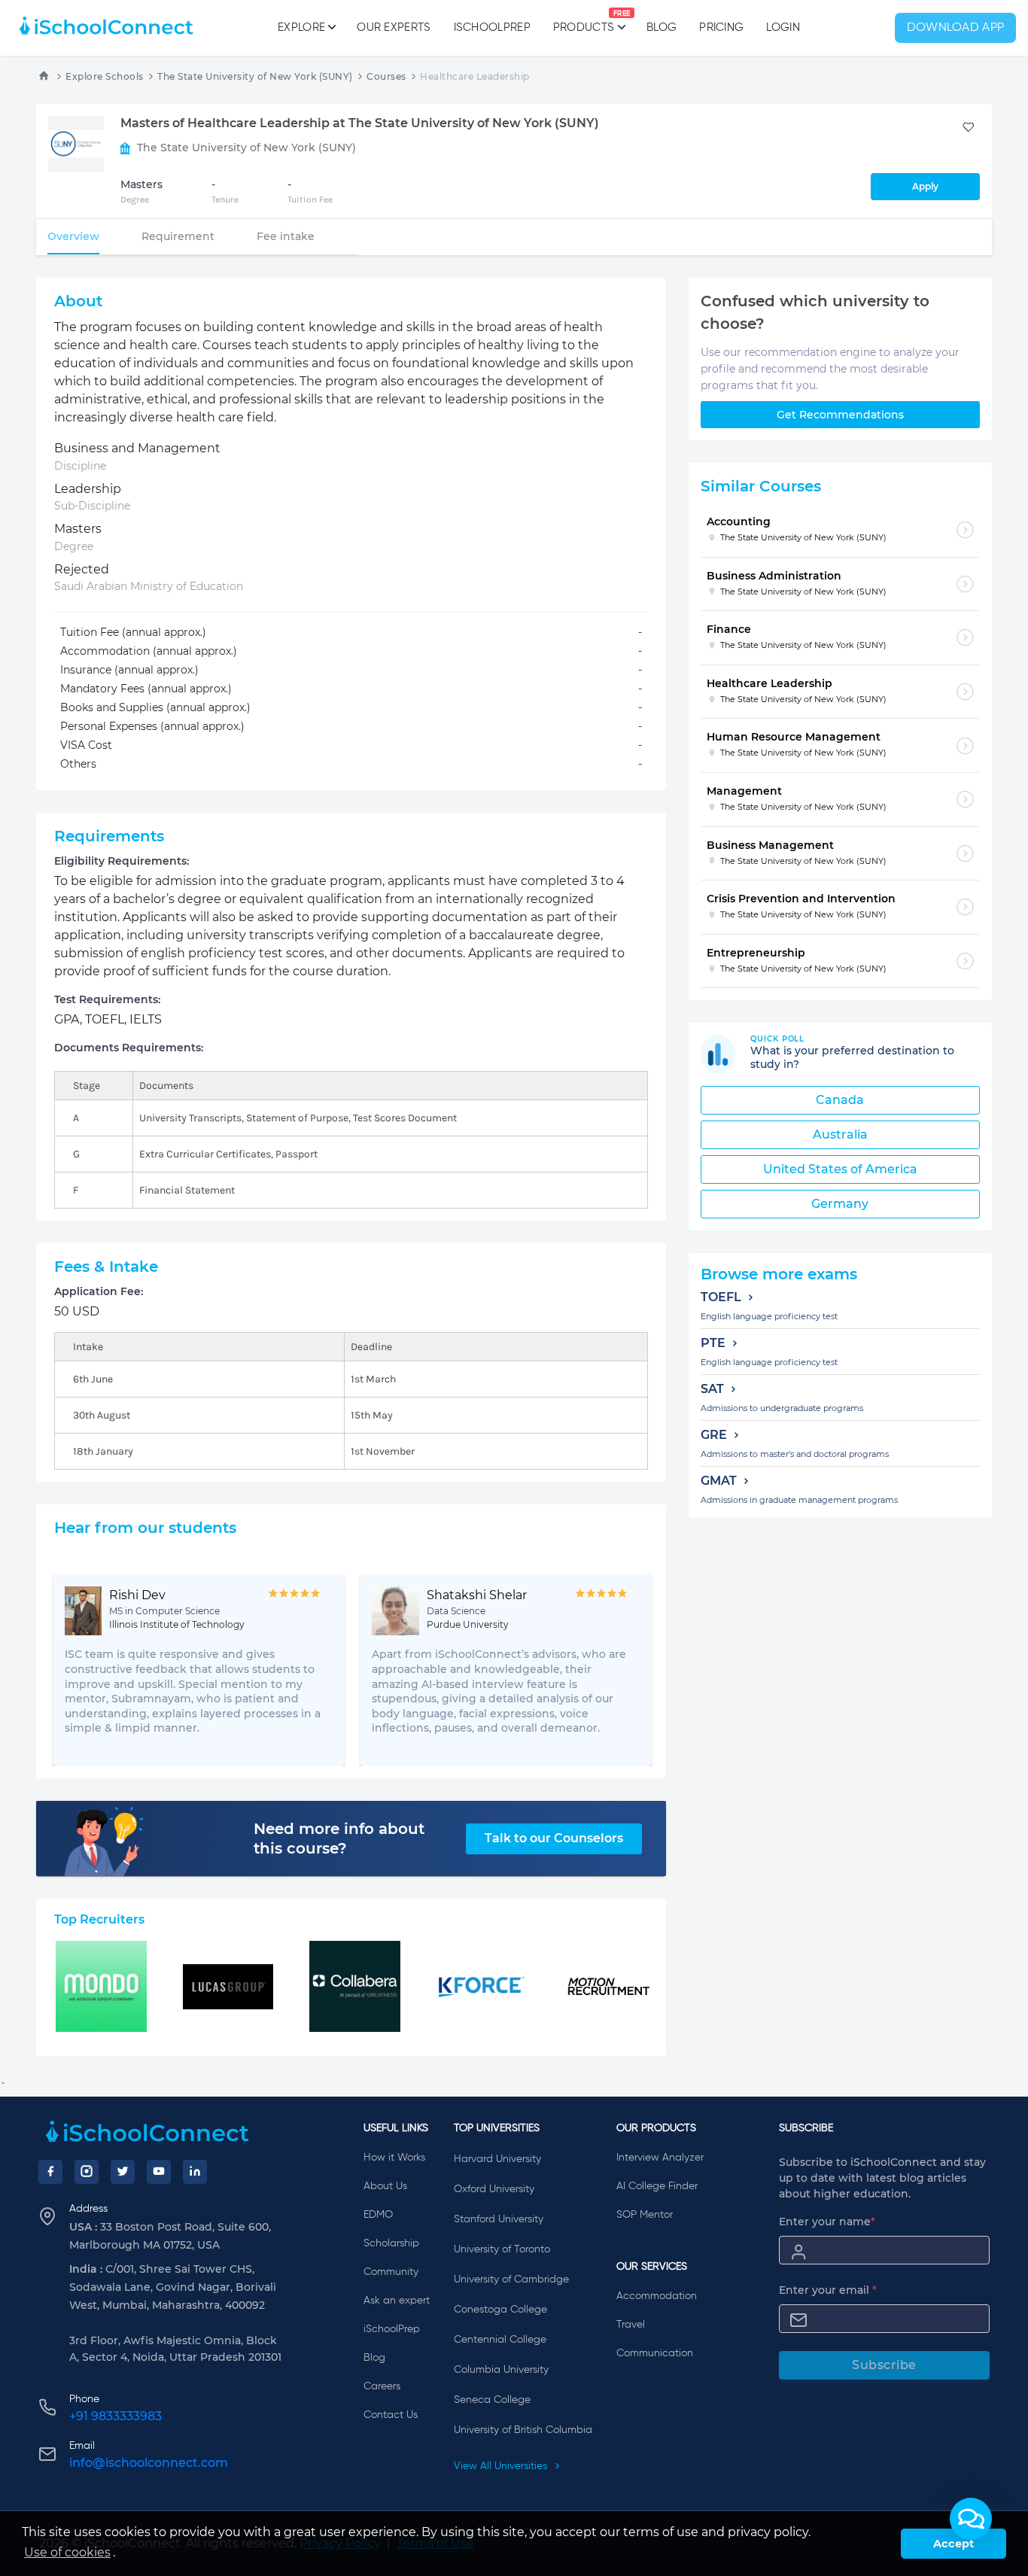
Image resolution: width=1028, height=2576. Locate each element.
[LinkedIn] (195, 2172)
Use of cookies (67, 2552)
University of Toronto (502, 2249)
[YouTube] (159, 2172)
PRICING (721, 27)
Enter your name (827, 2222)
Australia (840, 1134)
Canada (840, 1100)
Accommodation (657, 2296)
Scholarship (391, 2243)
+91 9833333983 (116, 2416)
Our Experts (394, 27)
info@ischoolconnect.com (149, 2463)
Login (783, 27)
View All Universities (502, 2466)
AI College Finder (657, 2186)
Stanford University (499, 2219)
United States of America (840, 1169)
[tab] (73, 236)
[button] (971, 2519)
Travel (631, 2325)
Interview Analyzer (660, 2158)
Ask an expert (397, 2301)
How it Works (394, 2158)
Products (584, 22)
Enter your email (828, 2290)
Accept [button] (953, 2544)
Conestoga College (500, 2310)
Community (391, 2272)
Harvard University (497, 2159)
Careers (382, 2386)
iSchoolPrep (492, 27)
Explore (301, 27)
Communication (655, 2353)
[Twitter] (123, 2172)
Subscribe (884, 2365)
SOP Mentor (645, 2215)
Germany (840, 1204)
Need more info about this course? (339, 1838)
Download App (956, 28)
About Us (385, 2186)
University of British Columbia (523, 2430)
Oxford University (494, 2189)
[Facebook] (50, 2172)
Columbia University (501, 2370)
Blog (662, 27)
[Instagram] (87, 2172)
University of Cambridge (511, 2279)
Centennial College (500, 2340)
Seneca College (492, 2400)
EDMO (378, 2215)
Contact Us (391, 2415)
